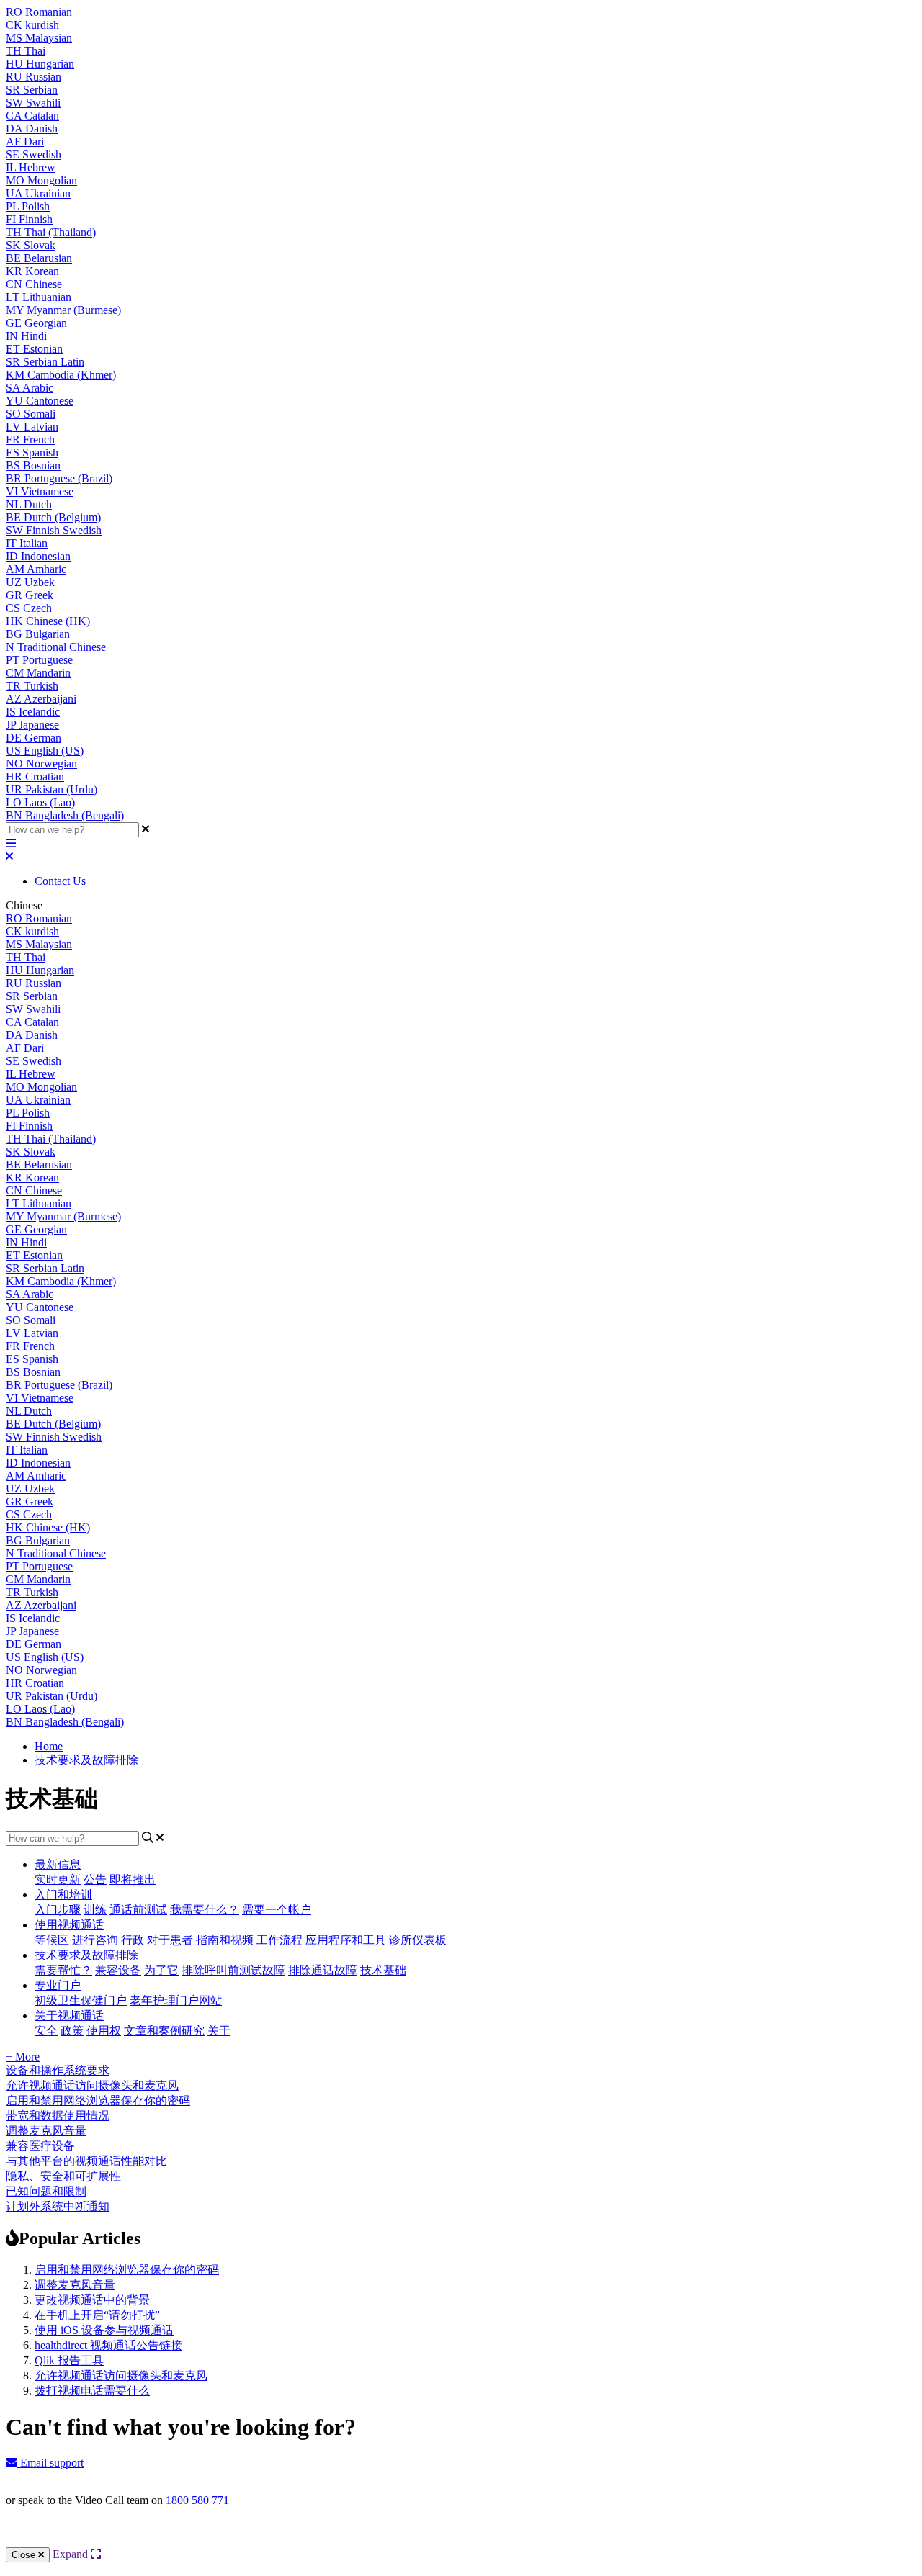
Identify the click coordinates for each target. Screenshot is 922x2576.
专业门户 (58, 1985)
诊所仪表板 (418, 1940)
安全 (46, 2031)
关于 (219, 2031)
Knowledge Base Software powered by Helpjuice (461, 2539)
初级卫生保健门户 (81, 2000)
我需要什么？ (205, 1910)
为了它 (161, 1970)
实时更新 (58, 1879)
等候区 (52, 1940)
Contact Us (60, 881)
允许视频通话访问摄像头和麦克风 (121, 2375)
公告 (95, 1879)
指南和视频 (225, 1940)
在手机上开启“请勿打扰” (97, 2315)
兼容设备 (118, 1970)
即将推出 (133, 1879)
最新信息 (58, 1864)
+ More (23, 2057)
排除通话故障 (323, 1970)
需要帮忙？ (63, 1970)
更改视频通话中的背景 (92, 2300)
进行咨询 (95, 1940)
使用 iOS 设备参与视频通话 (104, 2330)
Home (49, 1746)
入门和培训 (63, 1895)
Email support (50, 2463)
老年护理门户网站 (176, 2000)
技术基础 (383, 1970)
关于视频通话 (69, 2016)
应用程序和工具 (346, 1940)
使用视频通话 (69, 1925)
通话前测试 (138, 1910)
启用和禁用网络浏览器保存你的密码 (127, 2270)
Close (25, 2555)
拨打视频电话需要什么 (92, 2391)
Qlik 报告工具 (69, 2360)
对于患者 (170, 1940)
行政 (133, 1940)
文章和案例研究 (164, 2031)
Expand (72, 2554)
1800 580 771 (197, 2500)
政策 (72, 2031)
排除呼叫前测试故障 (233, 1970)
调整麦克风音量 (75, 2285)
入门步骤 (58, 1910)
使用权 (104, 2031)
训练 (95, 1910)
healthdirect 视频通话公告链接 (108, 2345)
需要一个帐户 (277, 1910)
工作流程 (279, 1940)
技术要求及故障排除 (86, 1760)
